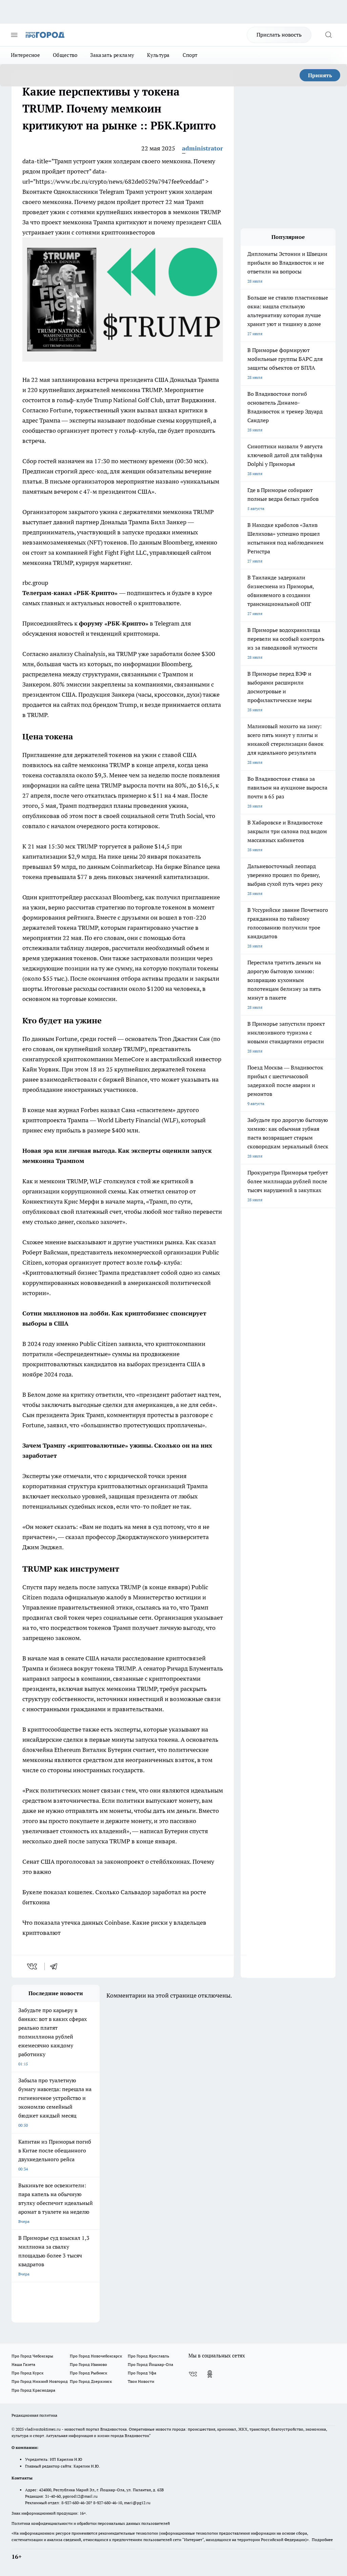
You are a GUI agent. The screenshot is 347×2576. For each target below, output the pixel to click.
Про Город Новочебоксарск (96, 2356)
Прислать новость (279, 35)
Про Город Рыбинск (88, 2373)
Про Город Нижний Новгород (40, 2381)
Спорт (190, 55)
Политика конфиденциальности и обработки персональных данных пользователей (91, 2523)
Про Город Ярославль (148, 2356)
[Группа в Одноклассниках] (210, 2374)
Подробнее (322, 2540)
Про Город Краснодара (33, 2390)
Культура (158, 55)
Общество (65, 55)
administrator (202, 148)
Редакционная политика (34, 2415)
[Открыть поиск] (328, 35)
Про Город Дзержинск (91, 2381)
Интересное (25, 55)
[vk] (33, 1966)
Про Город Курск (27, 2373)
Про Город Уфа (142, 2373)
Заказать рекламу (112, 55)
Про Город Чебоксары (32, 2356)
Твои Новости (141, 2381)
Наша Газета (23, 2364)
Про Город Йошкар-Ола (150, 2364)
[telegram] (56, 1966)
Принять (320, 75)
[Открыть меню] (14, 35)
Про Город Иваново (88, 2364)
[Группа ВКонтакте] (193, 2374)
